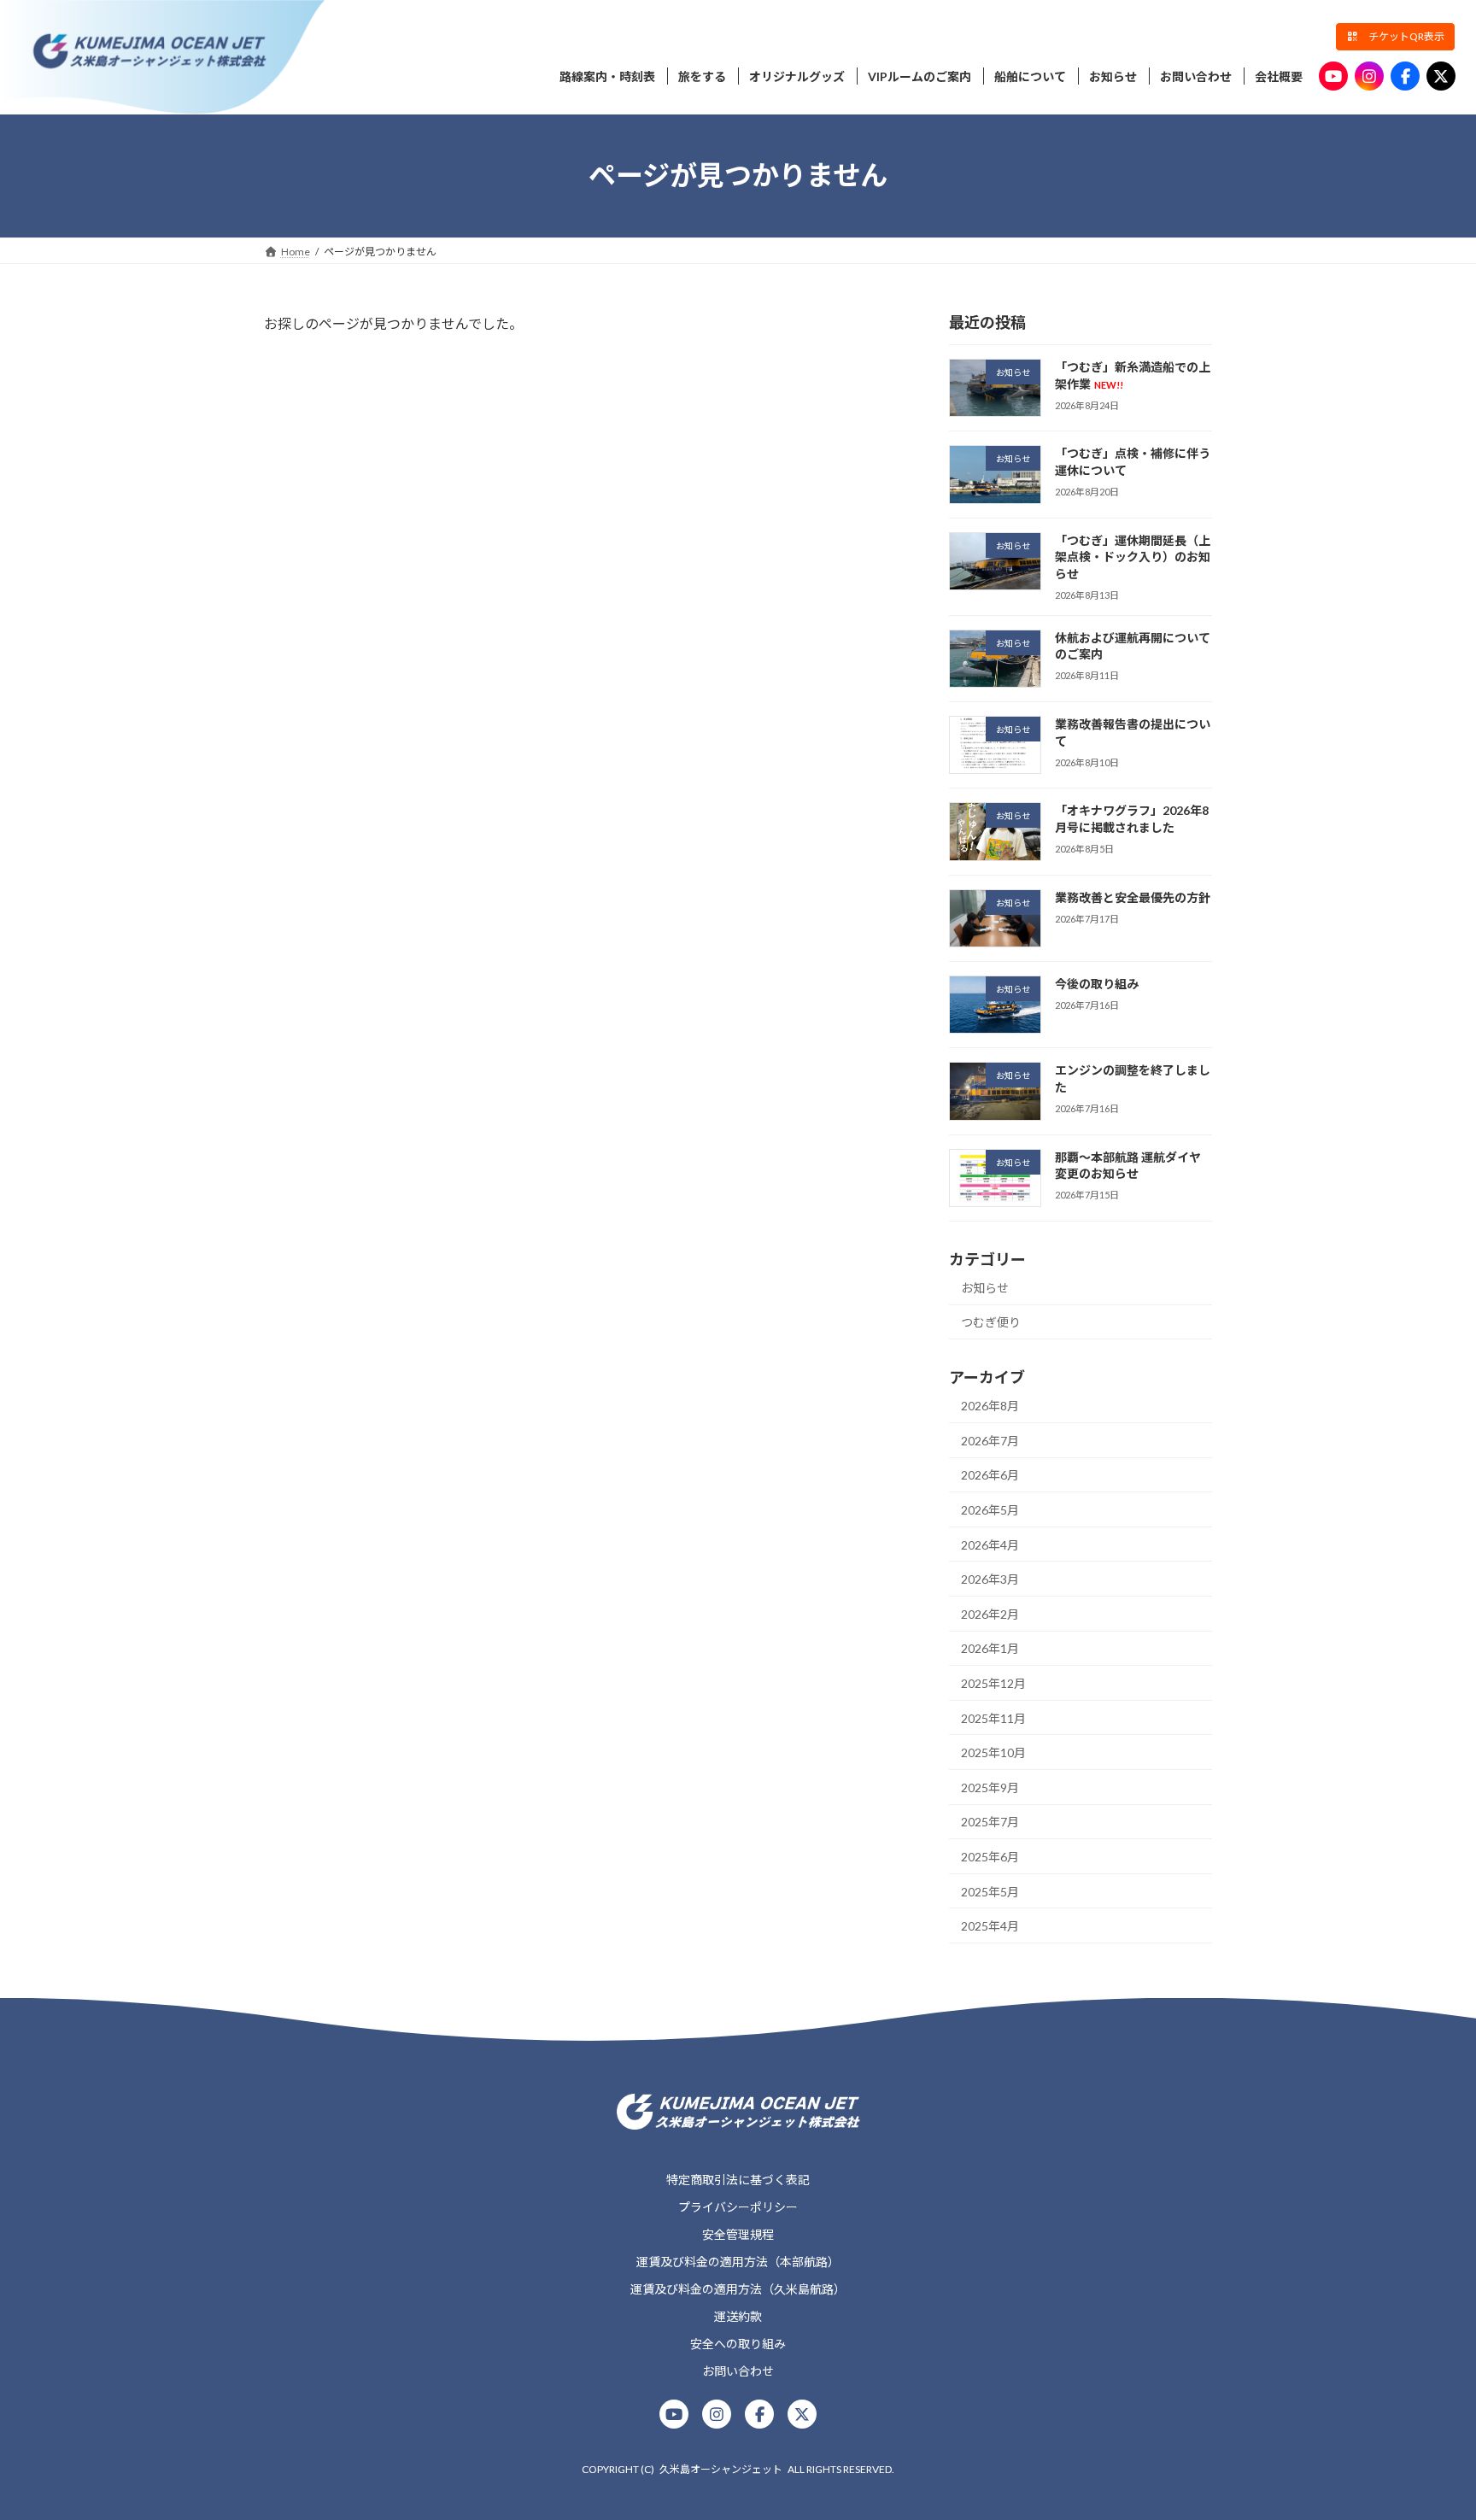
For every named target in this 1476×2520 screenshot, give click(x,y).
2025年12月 (993, 1683)
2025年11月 (993, 1717)
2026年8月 (990, 1406)
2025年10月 (993, 1752)
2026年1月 (990, 1648)
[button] (1395, 37)
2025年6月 (990, 1857)
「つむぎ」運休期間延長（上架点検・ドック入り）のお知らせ (1133, 556)
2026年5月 (990, 1510)
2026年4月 (990, 1544)
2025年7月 (990, 1822)
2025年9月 (990, 1787)
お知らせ (985, 1287)
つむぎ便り (991, 1322)
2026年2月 (990, 1613)
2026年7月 (990, 1440)
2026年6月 (990, 1475)
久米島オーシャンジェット (721, 2469)
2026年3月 (990, 1579)
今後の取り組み (1097, 984)
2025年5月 (990, 1891)
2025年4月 (990, 1926)
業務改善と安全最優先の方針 (1133, 897)
